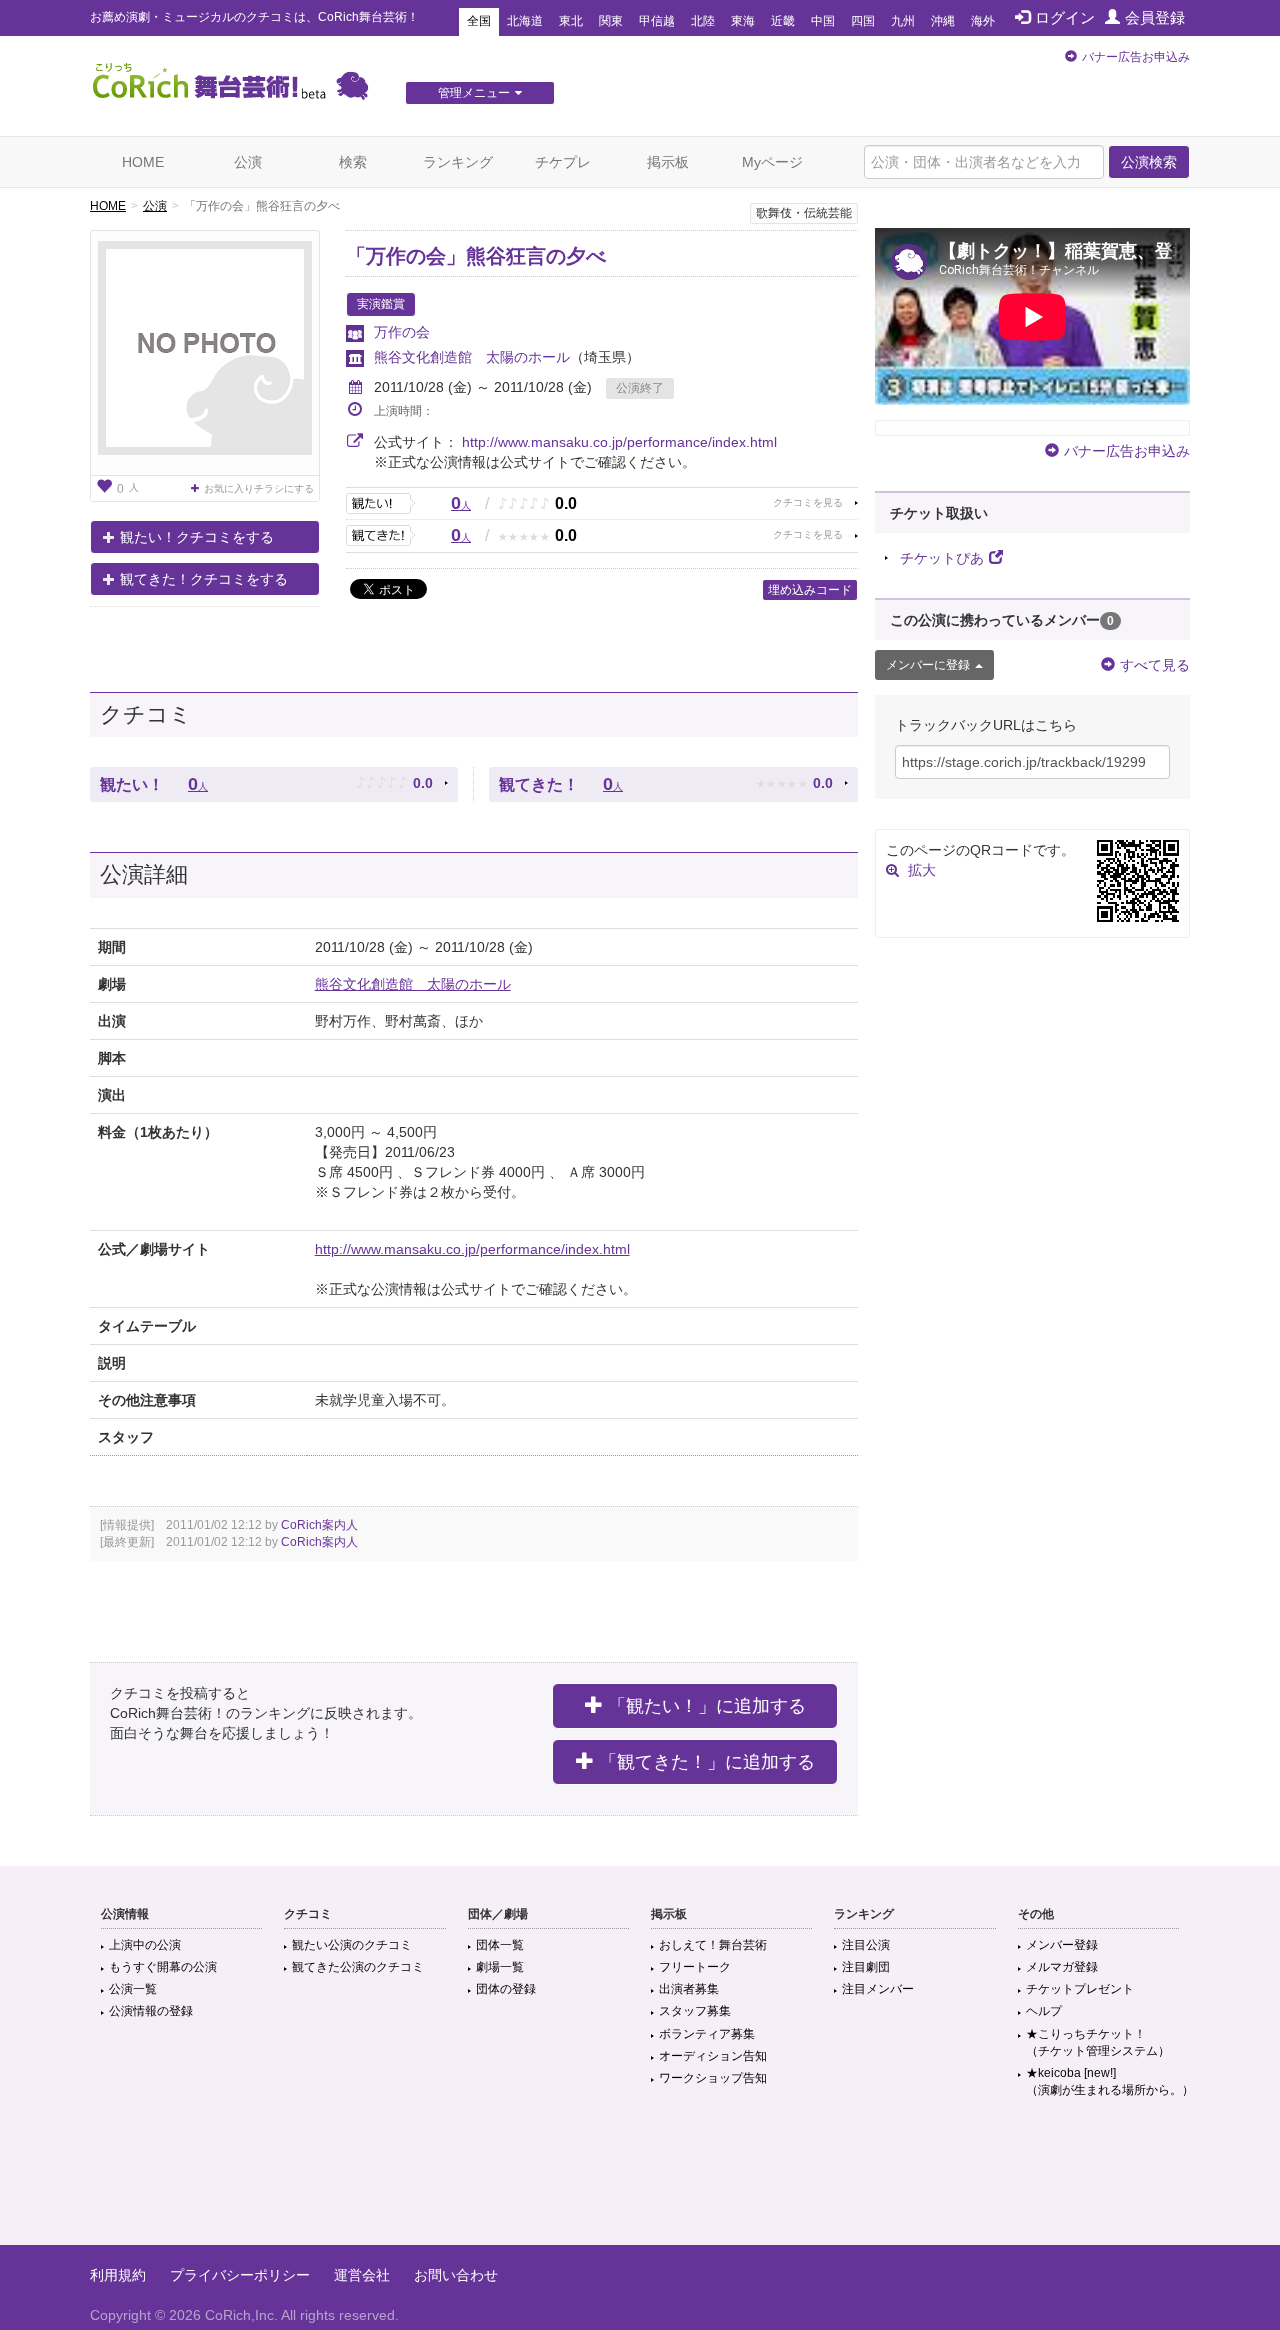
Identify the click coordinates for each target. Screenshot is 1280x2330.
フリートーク (695, 1967)
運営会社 (362, 2275)
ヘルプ (1044, 2011)
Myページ (772, 162)
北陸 (703, 21)
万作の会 (402, 332)
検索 (353, 162)
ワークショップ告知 (713, 2078)
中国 (823, 21)
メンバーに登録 (928, 665)
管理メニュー (474, 93)
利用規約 (118, 2275)
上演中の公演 (145, 1945)
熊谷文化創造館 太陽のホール (472, 357)
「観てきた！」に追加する (707, 1762)
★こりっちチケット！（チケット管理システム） (1098, 2042)
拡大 (922, 870)
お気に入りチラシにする (259, 488)
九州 (903, 21)
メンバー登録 (1062, 1945)
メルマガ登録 (1062, 1967)
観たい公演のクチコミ (352, 1945)
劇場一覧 (500, 1967)
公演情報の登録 (151, 2011)
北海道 (525, 21)
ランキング (458, 162)
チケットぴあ (942, 558)
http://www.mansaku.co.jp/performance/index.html (619, 442)
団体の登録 (506, 1989)
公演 (248, 162)
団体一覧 (500, 1945)
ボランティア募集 (707, 2034)
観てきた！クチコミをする (204, 579)
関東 (611, 21)
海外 (983, 21)
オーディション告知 (713, 2056)
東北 (571, 21)
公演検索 (1149, 162)
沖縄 (943, 21)
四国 (863, 21)
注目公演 (866, 1945)
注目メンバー (878, 1989)
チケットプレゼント (1080, 1989)
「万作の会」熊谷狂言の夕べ (476, 256)
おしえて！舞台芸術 (713, 1945)
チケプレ (563, 162)
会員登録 (1155, 17)
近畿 (783, 21)
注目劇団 (866, 1967)
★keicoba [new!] (1110, 2081)
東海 (743, 21)
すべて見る (1155, 665)
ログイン (1065, 17)
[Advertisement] (640, 2180)
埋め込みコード (810, 590)
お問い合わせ (456, 2275)
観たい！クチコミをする (197, 537)
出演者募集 (689, 1989)
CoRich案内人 (319, 1525)
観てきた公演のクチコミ (358, 1967)
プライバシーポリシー (240, 2275)
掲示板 (668, 162)
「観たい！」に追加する (707, 1706)
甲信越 (657, 21)
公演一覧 (133, 1989)
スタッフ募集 (695, 2011)
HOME (143, 162)
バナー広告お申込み (1136, 57)
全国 (479, 21)
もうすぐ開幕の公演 (163, 1967)
